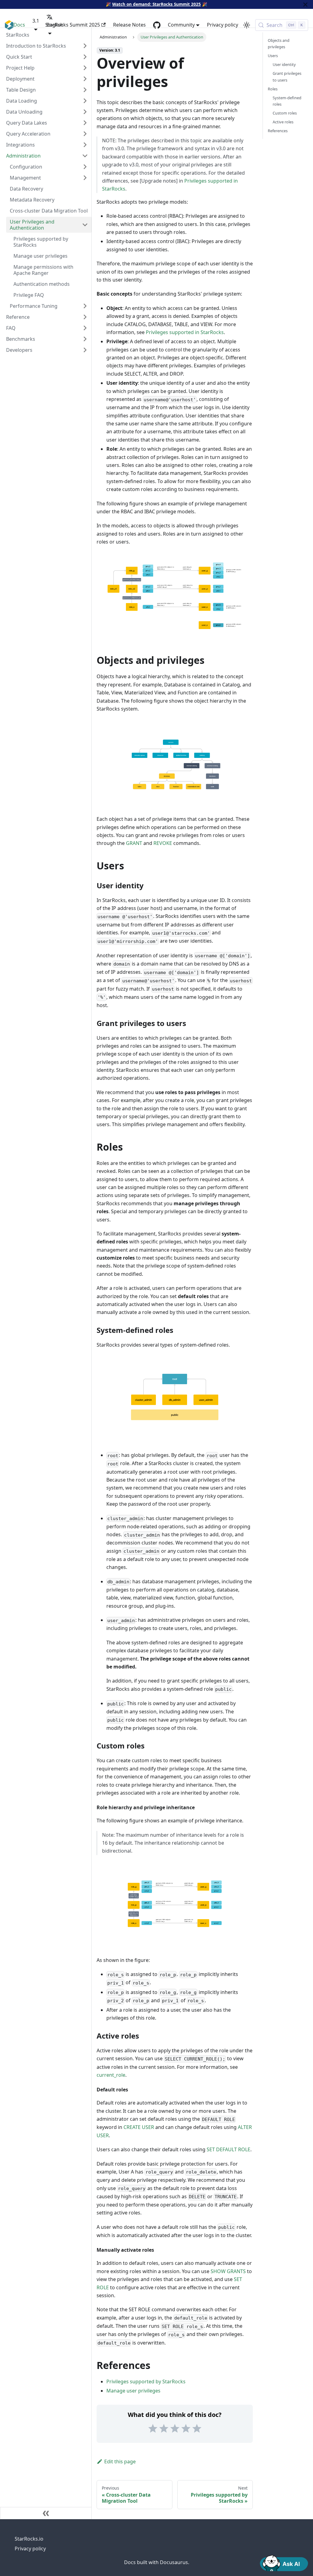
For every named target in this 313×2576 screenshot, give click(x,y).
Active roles (283, 122)
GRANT (134, 843)
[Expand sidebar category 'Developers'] (85, 350)
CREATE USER (139, 2127)
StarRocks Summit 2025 (73, 25)
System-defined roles (287, 101)
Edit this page (120, 2461)
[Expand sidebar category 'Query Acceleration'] (85, 134)
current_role (111, 2075)
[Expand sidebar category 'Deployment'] (85, 79)
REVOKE (163, 843)
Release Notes (129, 25)
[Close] (305, 4)
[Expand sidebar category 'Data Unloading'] (85, 112)
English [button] (55, 25)
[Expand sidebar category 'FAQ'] (85, 328)
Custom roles (285, 113)
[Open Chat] (284, 2563)
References (278, 131)
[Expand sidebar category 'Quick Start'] (85, 57)
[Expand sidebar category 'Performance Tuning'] (85, 306)
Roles (273, 89)
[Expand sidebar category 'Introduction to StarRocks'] (85, 46)
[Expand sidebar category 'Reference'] (85, 317)
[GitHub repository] (157, 25)
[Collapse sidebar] (46, 2513)
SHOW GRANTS (228, 2271)
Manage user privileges (133, 2391)
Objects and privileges (279, 44)
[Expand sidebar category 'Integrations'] (85, 145)
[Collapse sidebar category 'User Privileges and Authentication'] (85, 225)
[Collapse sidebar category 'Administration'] (85, 156)
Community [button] (181, 25)
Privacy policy (223, 25)
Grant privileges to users (287, 76)
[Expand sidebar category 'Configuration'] (85, 167)
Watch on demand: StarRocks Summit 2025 (156, 4)
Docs (19, 25)
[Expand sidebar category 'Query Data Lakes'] (85, 123)
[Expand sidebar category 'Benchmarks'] (85, 339)
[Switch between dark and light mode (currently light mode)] (247, 25)
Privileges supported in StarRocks (185, 332)
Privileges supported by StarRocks (146, 2381)
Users (273, 56)
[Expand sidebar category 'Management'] (85, 178)
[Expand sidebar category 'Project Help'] (85, 68)
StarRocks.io (29, 2539)
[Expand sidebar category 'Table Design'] (85, 90)
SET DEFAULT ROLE (228, 2149)
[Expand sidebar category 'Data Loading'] (85, 101)
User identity (284, 64)
